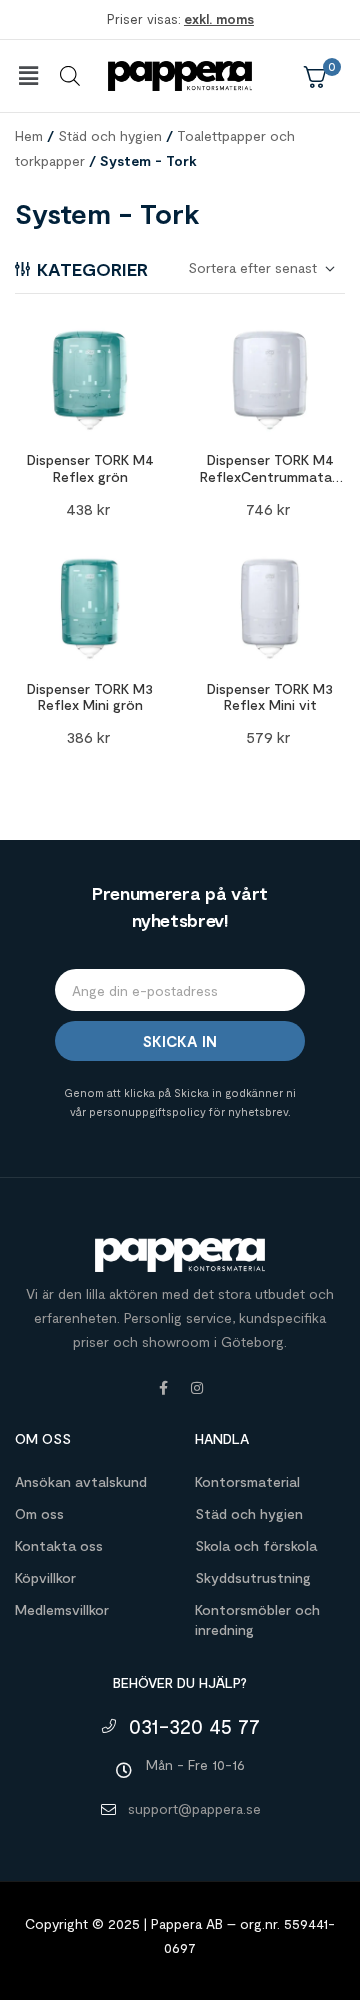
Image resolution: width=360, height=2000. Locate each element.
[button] (28, 76)
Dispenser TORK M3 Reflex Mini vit (270, 697)
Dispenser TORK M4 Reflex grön (90, 468)
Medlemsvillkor (62, 1609)
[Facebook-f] (163, 1388)
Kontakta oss (59, 1545)
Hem (29, 135)
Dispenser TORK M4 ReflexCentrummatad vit (270, 476)
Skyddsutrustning (253, 1577)
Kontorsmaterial (247, 1481)
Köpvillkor (45, 1577)
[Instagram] (197, 1388)
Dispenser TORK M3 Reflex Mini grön (90, 697)
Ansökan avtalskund (81, 1481)
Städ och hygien (110, 135)
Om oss (39, 1513)
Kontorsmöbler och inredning (257, 1619)
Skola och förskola (256, 1545)
